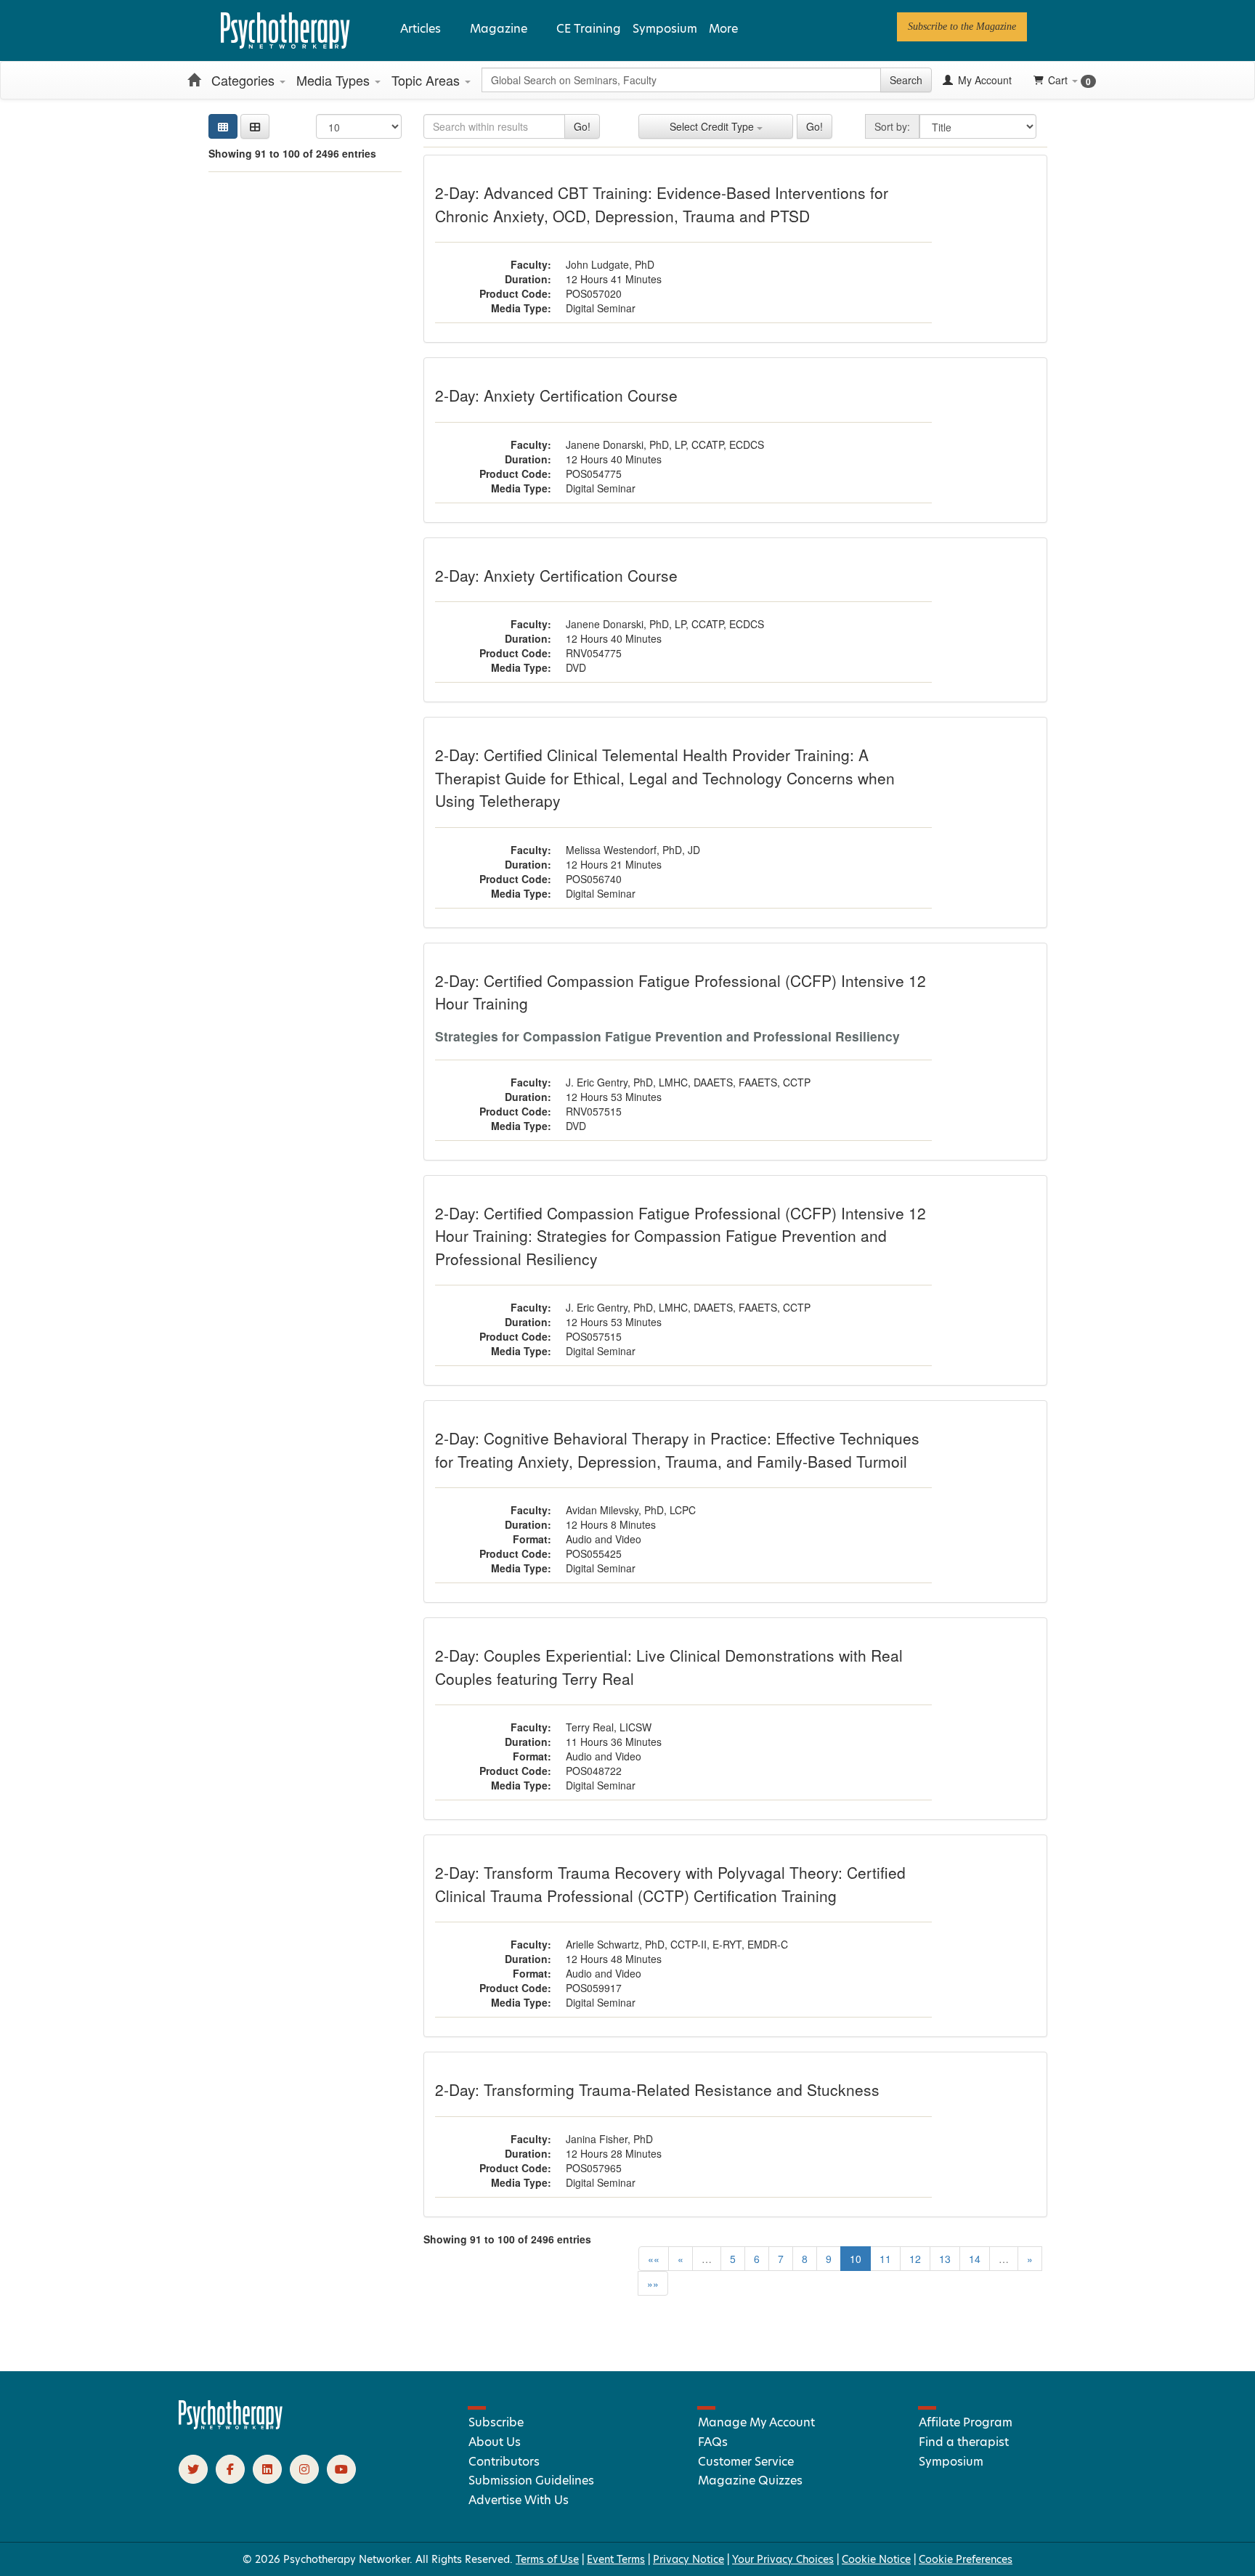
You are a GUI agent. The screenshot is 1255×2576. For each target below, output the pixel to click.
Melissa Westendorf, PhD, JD (633, 850)
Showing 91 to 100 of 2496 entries (292, 153)
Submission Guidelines (531, 2480)
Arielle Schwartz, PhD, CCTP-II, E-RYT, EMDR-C (677, 1944)
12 (915, 2259)
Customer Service (746, 2462)
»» (653, 2283)
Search (906, 80)
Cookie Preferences (966, 2559)
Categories (245, 80)
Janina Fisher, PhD (609, 2139)
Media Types (335, 80)
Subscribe (496, 2422)
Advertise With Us (519, 2500)
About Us (495, 2442)
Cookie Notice (876, 2559)
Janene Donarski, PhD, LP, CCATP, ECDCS (665, 444)
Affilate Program (966, 2422)
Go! (582, 126)
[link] (962, 27)
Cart (1069, 80)
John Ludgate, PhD (610, 264)
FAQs (713, 2442)
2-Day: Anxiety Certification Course (556, 395)
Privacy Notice (689, 2559)
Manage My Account (756, 2422)
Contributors (504, 2462)
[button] (255, 126)
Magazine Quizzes (750, 2480)
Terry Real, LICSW (609, 1727)
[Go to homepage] (231, 2426)
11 (885, 2259)
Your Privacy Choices (783, 2559)
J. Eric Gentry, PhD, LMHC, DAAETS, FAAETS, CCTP (688, 1082)
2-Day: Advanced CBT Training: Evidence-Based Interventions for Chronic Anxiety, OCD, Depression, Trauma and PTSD (662, 204)
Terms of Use (547, 2559)
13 (945, 2259)
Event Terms (616, 2559)
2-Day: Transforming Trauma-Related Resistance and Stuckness (657, 2089)
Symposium (665, 29)
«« (654, 2259)
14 (975, 2259)
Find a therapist (964, 2442)
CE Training (589, 29)
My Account (983, 80)
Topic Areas (427, 80)
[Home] (194, 80)
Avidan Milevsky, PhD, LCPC (631, 1510)
